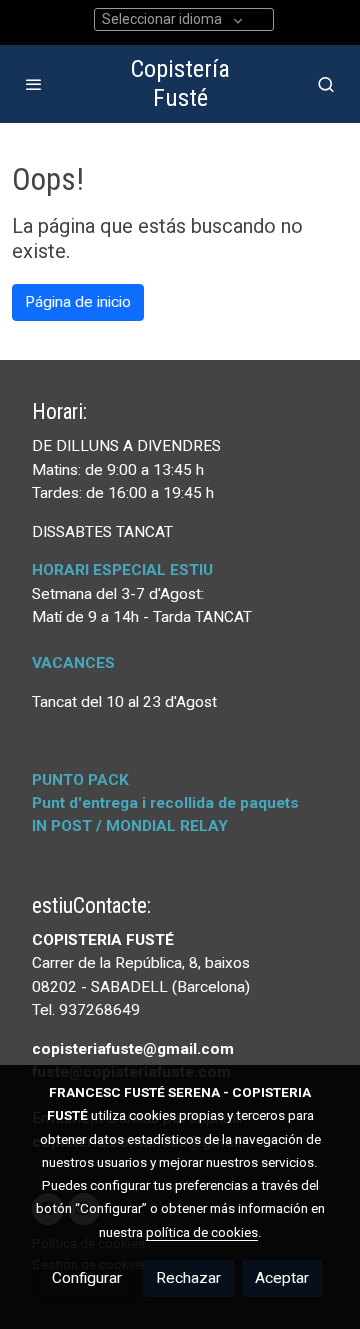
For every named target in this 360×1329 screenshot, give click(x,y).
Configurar (87, 1278)
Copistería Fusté (180, 83)
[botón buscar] (326, 84)
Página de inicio (78, 302)
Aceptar (282, 1278)
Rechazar (188, 1278)
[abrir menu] (34, 84)
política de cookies (202, 1232)
